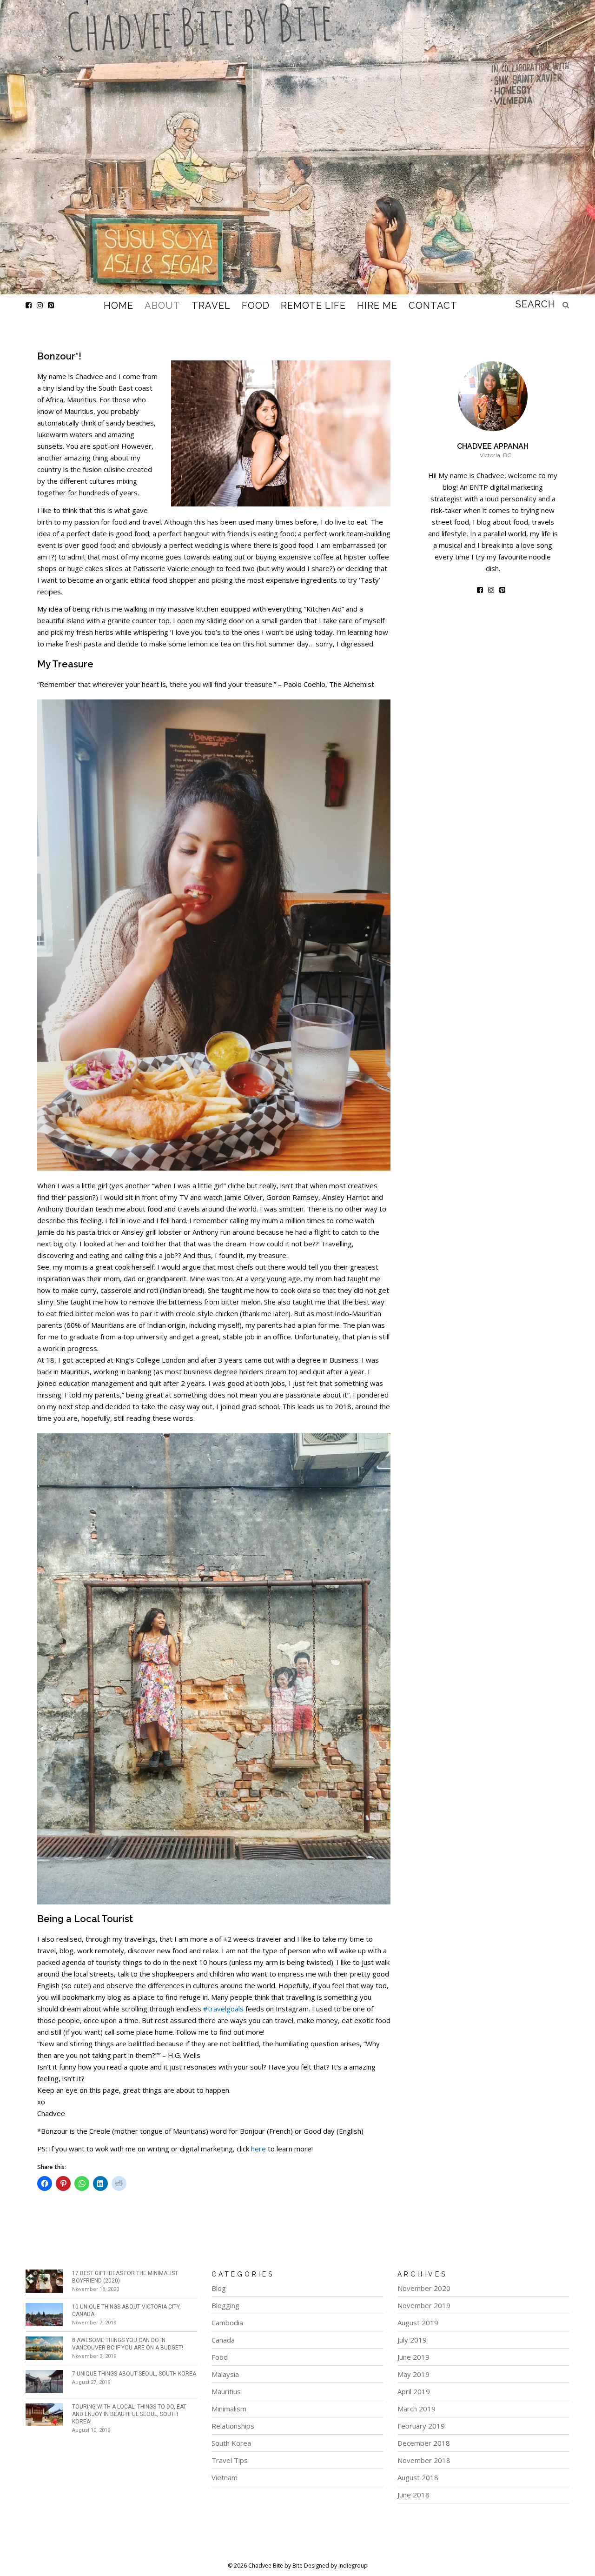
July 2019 (412, 2340)
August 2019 (418, 2323)
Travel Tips (230, 2460)
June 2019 (413, 2357)
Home (119, 306)
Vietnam (225, 2477)
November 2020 (424, 2288)
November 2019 (424, 2305)
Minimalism (229, 2409)
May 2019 (413, 2374)
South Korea (231, 2443)
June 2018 (413, 2495)
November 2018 (424, 2460)
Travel (211, 306)
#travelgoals (223, 2009)
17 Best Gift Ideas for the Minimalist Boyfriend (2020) (125, 2277)
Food (256, 306)
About (162, 306)
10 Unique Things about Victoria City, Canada (126, 2310)
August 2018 (418, 2477)
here (258, 2149)
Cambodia (227, 2323)
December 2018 (424, 2443)
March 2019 (416, 2409)
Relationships (233, 2426)
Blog (219, 2288)
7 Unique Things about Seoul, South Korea (134, 2374)
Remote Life (313, 306)
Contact (433, 306)
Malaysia (225, 2374)
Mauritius (226, 2391)
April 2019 (414, 2391)
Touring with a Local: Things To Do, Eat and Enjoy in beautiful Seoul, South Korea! (129, 2414)
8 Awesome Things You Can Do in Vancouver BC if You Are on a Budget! (128, 2344)
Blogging (225, 2305)
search (535, 304)
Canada (223, 2340)
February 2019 (421, 2426)
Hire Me (377, 306)
